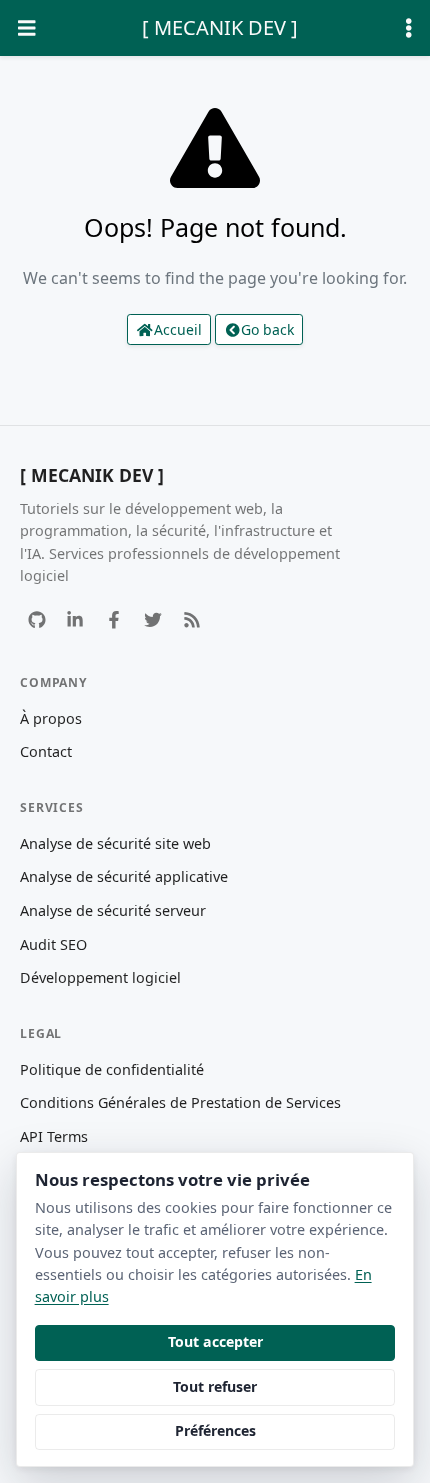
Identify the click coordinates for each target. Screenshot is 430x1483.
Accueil (178, 329)
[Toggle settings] (409, 28)
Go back (267, 329)
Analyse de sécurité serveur (113, 910)
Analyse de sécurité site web (115, 843)
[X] (152, 619)
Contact (46, 751)
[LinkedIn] (75, 619)
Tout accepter (215, 1341)
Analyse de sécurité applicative (124, 876)
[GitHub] (36, 619)
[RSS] (191, 619)
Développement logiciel (100, 977)
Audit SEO (53, 944)
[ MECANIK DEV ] (220, 27)
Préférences (215, 1430)
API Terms (54, 1136)
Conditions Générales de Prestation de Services (180, 1102)
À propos (51, 718)
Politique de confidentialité (112, 1069)
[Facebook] (114, 619)
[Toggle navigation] (27, 28)
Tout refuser (215, 1386)
